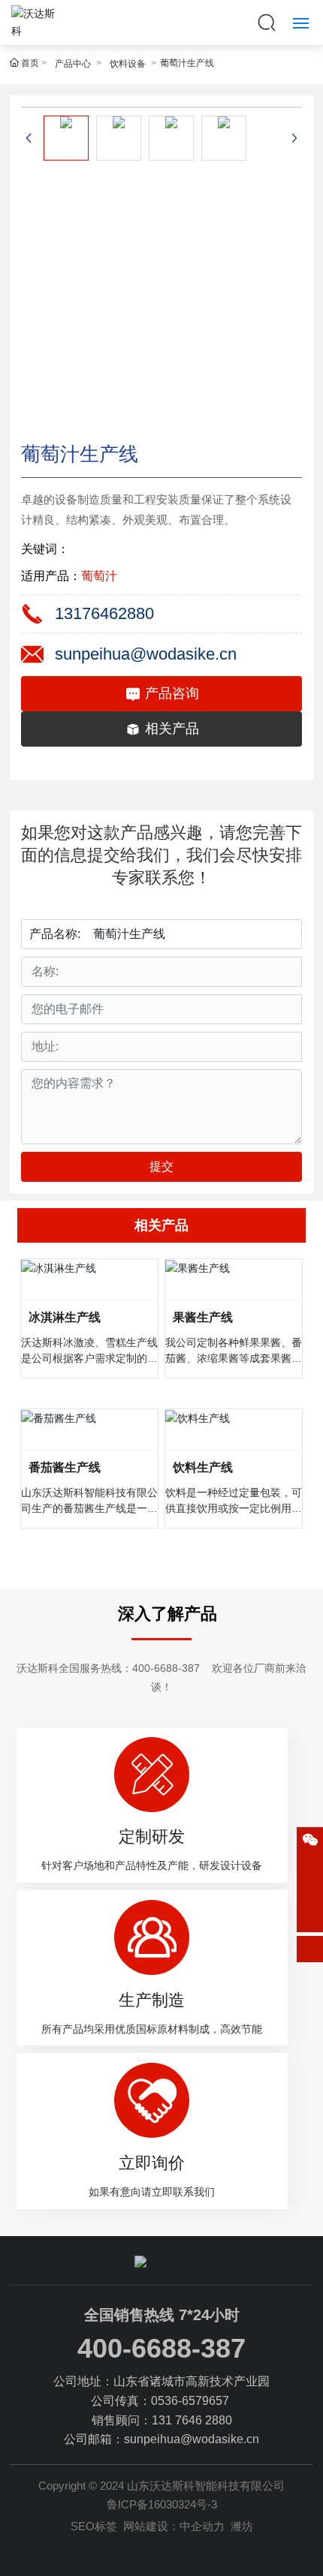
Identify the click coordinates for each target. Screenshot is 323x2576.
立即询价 (152, 2163)
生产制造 (152, 2000)
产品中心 (73, 64)
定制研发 (152, 1837)
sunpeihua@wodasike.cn (146, 654)
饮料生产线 (203, 1467)
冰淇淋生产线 (65, 1317)
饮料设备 (128, 64)
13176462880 (104, 613)
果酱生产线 (203, 1317)
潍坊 (242, 2526)
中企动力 (202, 2526)
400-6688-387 (166, 1668)
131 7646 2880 (192, 2420)
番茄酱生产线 (65, 1467)
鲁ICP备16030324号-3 (162, 2504)
